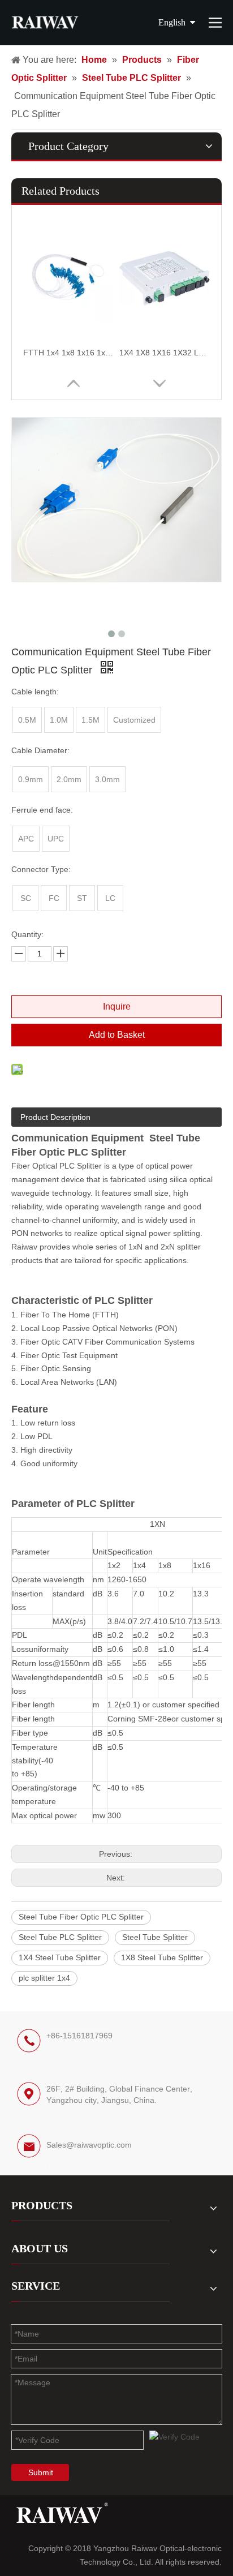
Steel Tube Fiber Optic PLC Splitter (81, 1917)
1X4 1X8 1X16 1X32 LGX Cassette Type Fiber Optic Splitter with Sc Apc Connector (165, 353)
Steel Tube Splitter (155, 1937)
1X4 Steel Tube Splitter (60, 1957)
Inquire (117, 1006)
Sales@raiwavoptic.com (89, 2145)
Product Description (55, 1117)
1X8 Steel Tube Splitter (162, 1957)
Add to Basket (117, 1035)
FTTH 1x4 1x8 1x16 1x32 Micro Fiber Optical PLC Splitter (68, 353)
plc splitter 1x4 (44, 1978)
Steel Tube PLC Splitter (60, 1937)
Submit (41, 2472)
